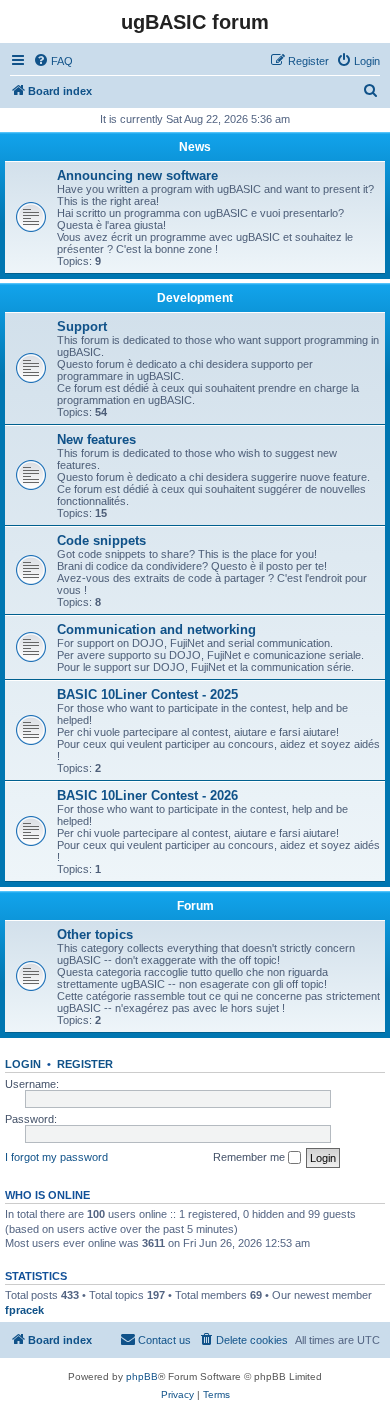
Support (82, 326)
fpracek (24, 1310)
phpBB (142, 1376)
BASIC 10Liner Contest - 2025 (147, 694)
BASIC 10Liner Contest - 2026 (147, 795)
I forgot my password (56, 1157)
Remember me (250, 1157)
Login (23, 1064)
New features (96, 439)
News (195, 147)
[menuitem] (53, 61)
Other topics (95, 934)
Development (195, 298)
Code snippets (101, 540)
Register (85, 1064)
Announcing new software (137, 175)
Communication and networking (156, 629)
